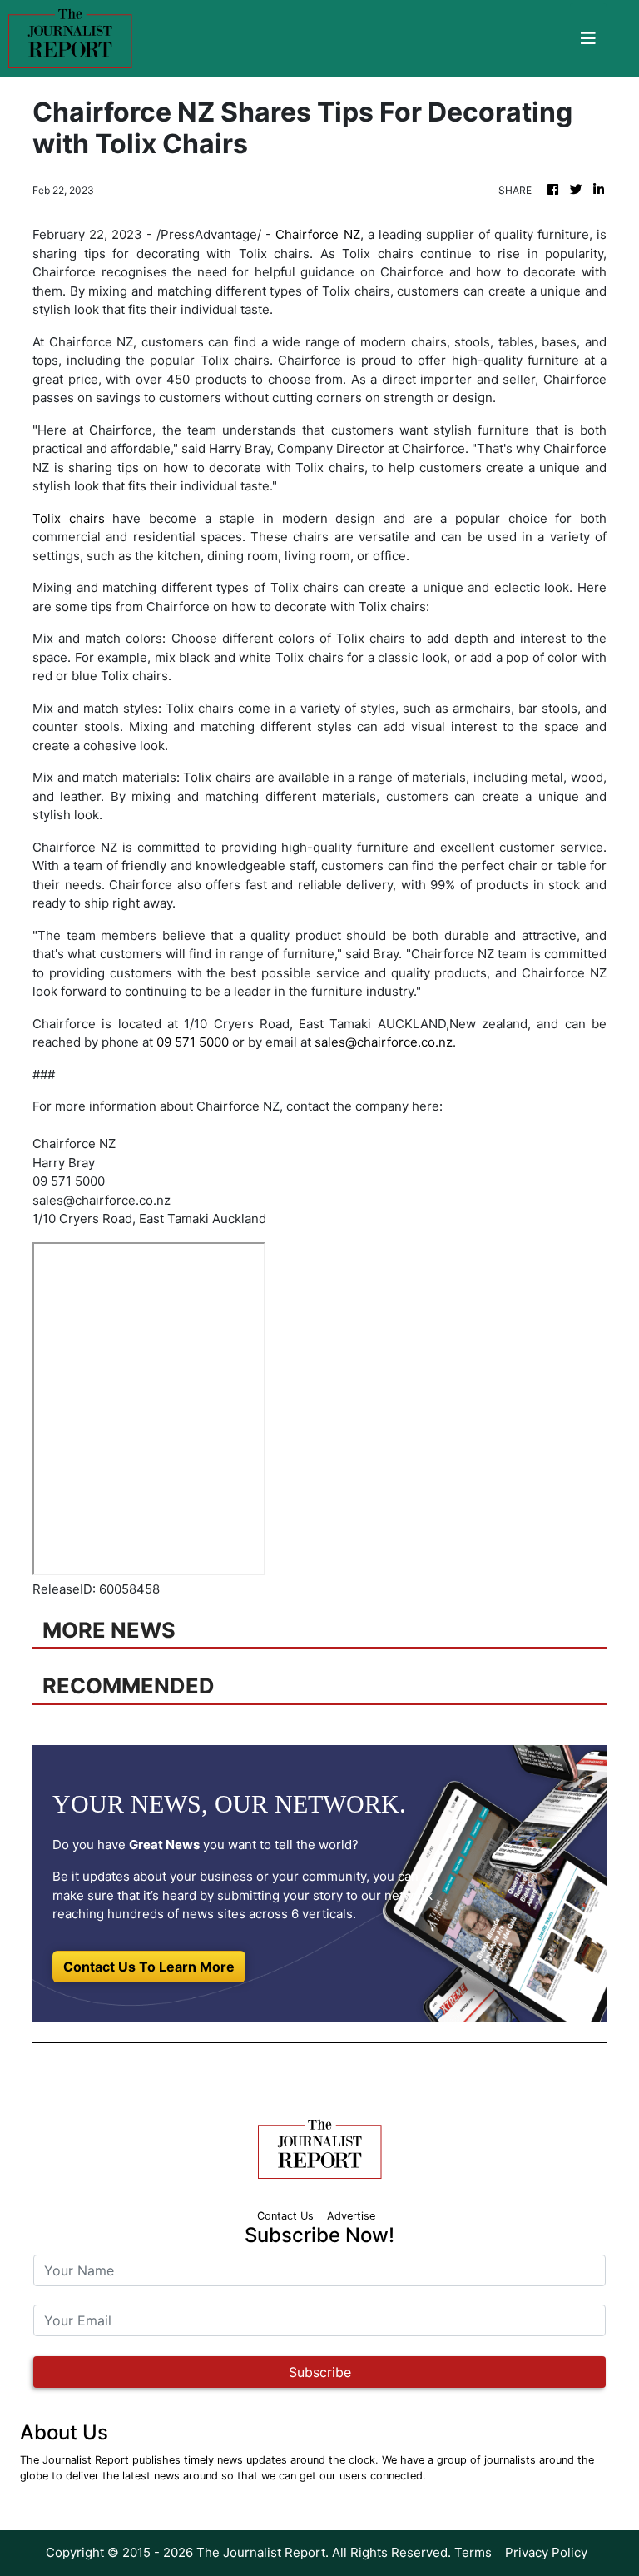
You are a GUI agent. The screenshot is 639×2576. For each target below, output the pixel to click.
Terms (473, 2552)
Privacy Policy (546, 2552)
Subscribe (320, 2372)
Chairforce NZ (317, 234)
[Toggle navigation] (588, 38)
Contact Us (285, 2216)
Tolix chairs (69, 518)
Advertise (351, 2216)
